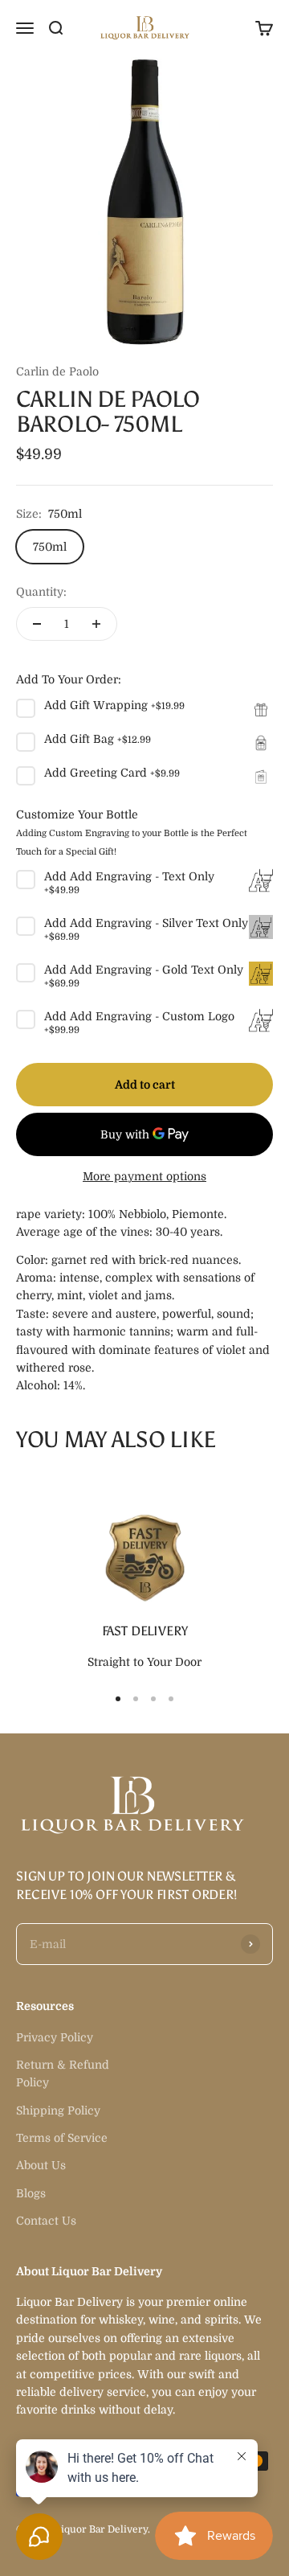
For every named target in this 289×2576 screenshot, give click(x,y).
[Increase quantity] (96, 624)
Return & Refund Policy (63, 2074)
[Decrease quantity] (37, 624)
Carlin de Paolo (57, 371)
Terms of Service (62, 2138)
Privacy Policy (55, 2037)
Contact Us (46, 2221)
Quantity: (41, 592)
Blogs (31, 2193)
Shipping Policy (58, 2110)
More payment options (144, 1176)
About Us (41, 2165)
